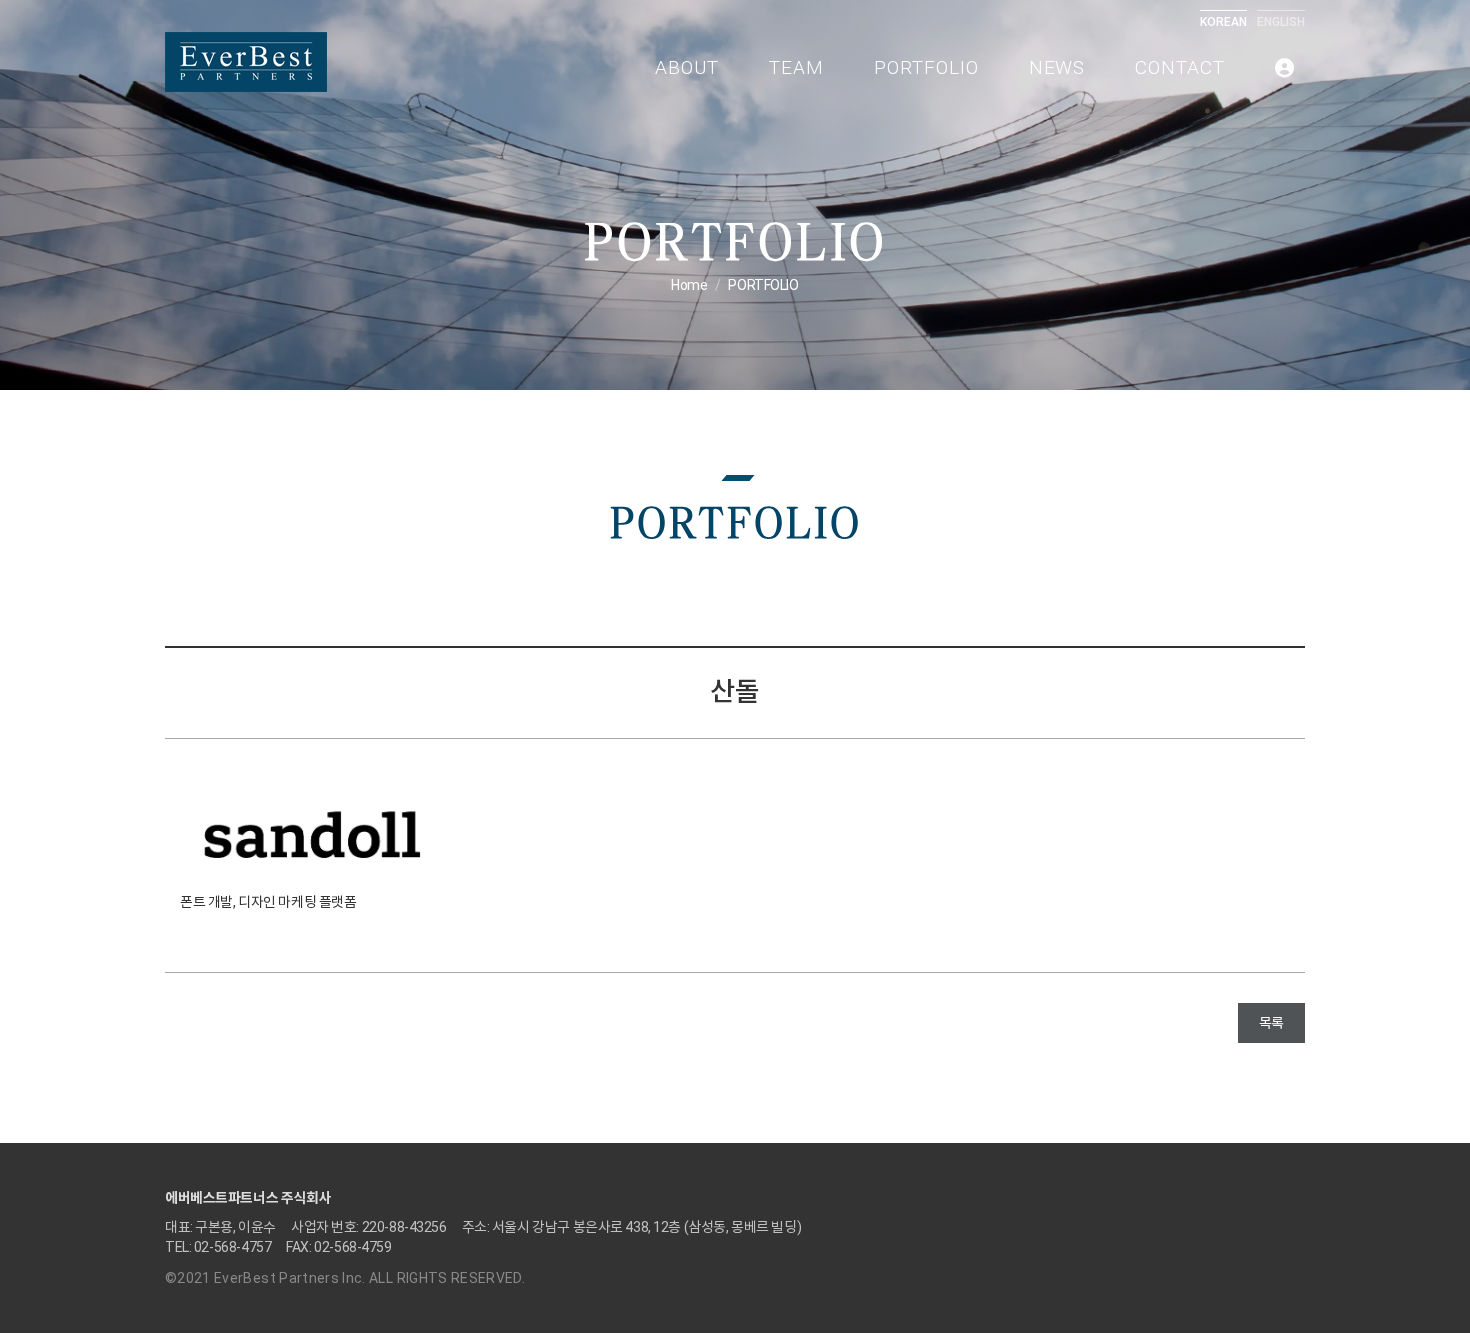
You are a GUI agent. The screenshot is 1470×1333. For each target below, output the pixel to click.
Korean (1223, 22)
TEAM (796, 67)
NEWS (1057, 67)
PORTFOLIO (926, 67)
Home (689, 285)
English (1281, 22)
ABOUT (687, 67)
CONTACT (1180, 67)
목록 (1271, 1023)
